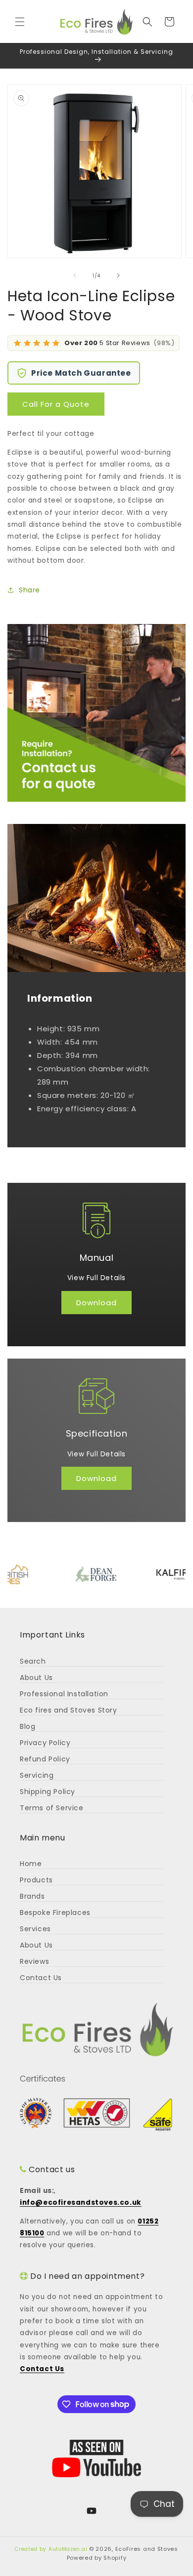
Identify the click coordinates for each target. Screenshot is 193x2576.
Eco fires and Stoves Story (69, 1710)
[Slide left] (75, 275)
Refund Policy (45, 1759)
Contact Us (41, 1978)
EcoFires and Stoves (147, 2549)
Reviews (34, 1961)
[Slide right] (118, 275)
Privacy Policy (45, 1743)
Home (31, 1864)
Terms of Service (52, 1808)
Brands (32, 1896)
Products (36, 1880)
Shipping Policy (48, 1792)
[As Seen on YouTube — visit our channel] (96, 2459)
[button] (20, 22)
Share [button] (29, 590)
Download (96, 1303)
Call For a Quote (56, 404)
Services (35, 1929)
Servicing (37, 1775)
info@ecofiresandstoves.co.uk (81, 2203)
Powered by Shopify (97, 2558)
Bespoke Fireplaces (55, 1912)
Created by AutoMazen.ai (51, 2549)
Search (33, 1661)
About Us (36, 1678)
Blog (27, 1726)
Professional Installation (64, 1694)
